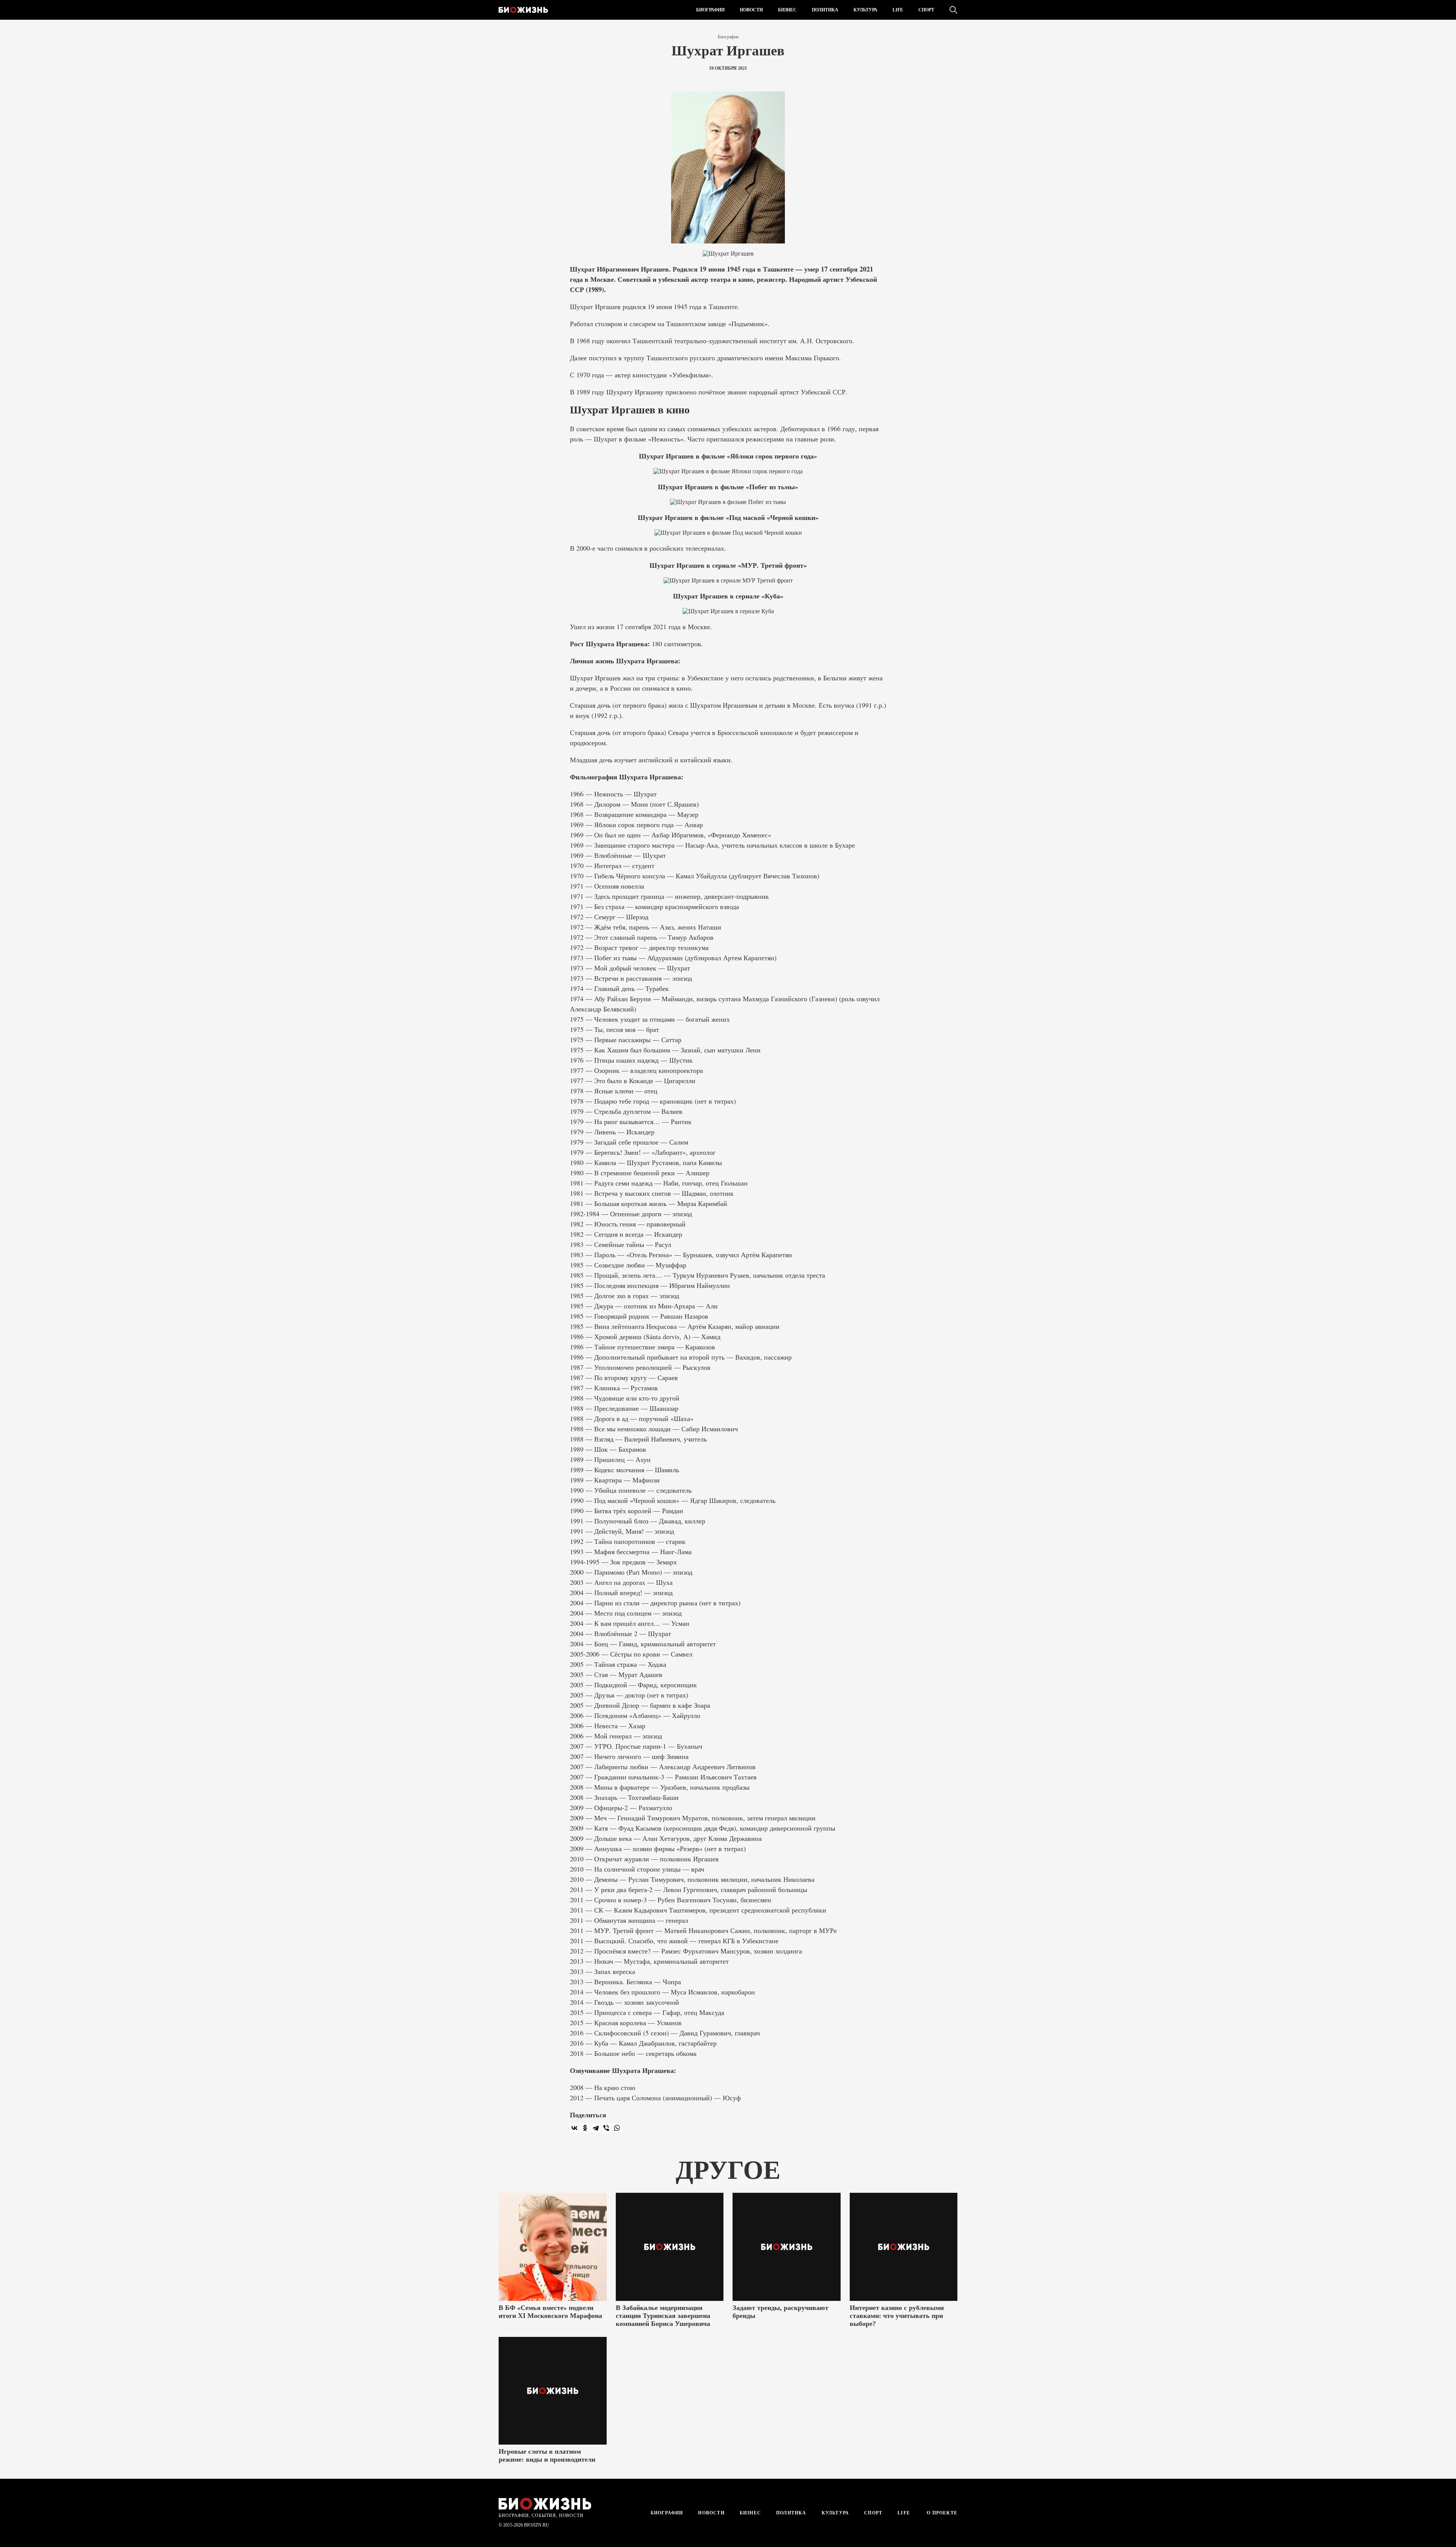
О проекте (941, 2513)
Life (898, 10)
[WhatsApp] (617, 2128)
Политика (825, 10)
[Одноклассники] (585, 2128)
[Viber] (606, 2128)
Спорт (926, 10)
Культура (865, 10)
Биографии (710, 10)
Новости (751, 10)
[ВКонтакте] (574, 2128)
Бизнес (787, 10)
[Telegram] (596, 2128)
